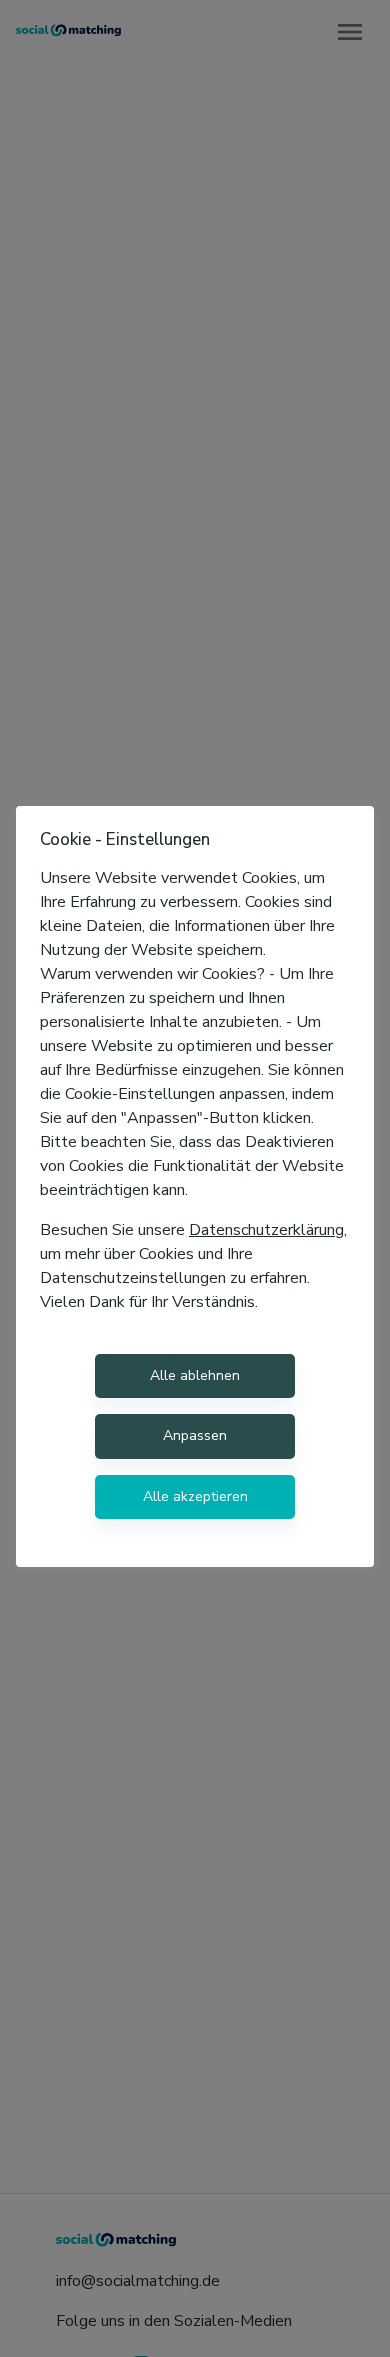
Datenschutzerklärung (266, 1230)
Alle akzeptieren (195, 1496)
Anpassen (195, 1435)
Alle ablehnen (195, 1375)
